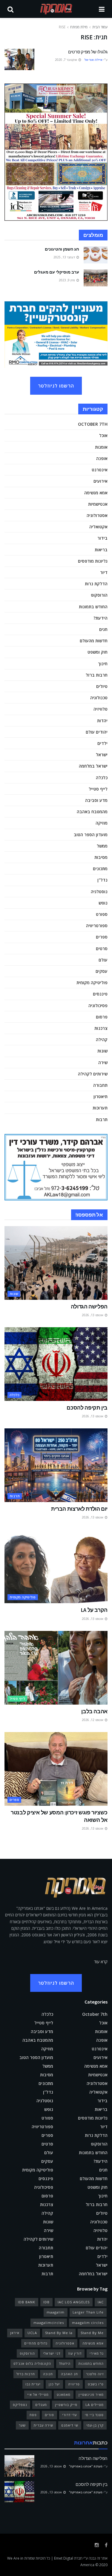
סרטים (102, 949)
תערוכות (100, 1108)
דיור (104, 572)
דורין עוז (75, 2353)
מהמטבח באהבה (92, 812)
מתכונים (100, 869)
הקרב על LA (94, 1610)
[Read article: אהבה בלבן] (56, 1668)
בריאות (101, 550)
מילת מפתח (79, 27)
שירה (103, 1062)
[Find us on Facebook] (106, 2545)
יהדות (102, 721)
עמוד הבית (100, 27)
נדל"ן (102, 880)
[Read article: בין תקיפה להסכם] (56, 1364)
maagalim (56, 2312)
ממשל (102, 846)
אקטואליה (98, 527)
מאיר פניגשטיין (91, 2394)
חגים (103, 629)
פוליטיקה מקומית (92, 983)
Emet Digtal (64, 2558)
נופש (103, 903)
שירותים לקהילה (93, 1074)
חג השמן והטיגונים (62, 249)
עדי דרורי (69, 2415)
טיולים (102, 686)
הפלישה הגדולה (89, 1306)
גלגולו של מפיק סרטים (88, 52)
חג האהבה (69, 2374)
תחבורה (100, 1085)
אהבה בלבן (94, 1711)
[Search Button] (10, 9)
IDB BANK (27, 2302)
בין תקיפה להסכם (87, 1408)
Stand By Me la (59, 2333)
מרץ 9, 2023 (67, 280)
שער (22, 2425)
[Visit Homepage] (56, 9)
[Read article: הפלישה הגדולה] (56, 1263)
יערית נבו (33, 2384)
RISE (62, 27)
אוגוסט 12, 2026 (93, 1720)
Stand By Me (92, 2333)
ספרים (102, 937)
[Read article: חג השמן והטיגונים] (96, 255)
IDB (46, 2302)
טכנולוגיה (99, 698)
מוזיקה (102, 823)
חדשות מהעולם (94, 641)
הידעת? (101, 618)
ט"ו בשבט (96, 2384)
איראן (15, 2333)
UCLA (32, 2333)
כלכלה (102, 778)
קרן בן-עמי (95, 2425)
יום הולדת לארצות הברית (79, 1509)
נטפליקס (20, 2405)
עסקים (102, 971)
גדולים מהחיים (36, 2343)
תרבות (102, 1119)
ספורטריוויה (97, 926)
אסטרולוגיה (97, 515)
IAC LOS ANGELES (74, 2302)
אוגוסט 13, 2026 (93, 1315)
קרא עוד (101, 1962)
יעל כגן (54, 2384)
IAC (101, 2302)
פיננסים (100, 994)
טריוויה (74, 2384)
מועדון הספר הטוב (91, 835)
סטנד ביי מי (94, 2415)
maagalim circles (88, 2323)
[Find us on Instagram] (97, 2545)
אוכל (103, 435)
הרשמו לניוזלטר (56, 386)
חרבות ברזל (97, 675)
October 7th (93, 424)
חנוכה (48, 2374)
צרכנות (101, 1028)
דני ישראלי (52, 2353)
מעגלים (41, 2405)
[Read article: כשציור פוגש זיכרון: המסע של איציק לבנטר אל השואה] (56, 1769)
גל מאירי (97, 2353)
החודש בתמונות (93, 607)
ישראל (102, 755)
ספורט (102, 914)
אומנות (101, 447)
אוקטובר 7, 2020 (66, 60)
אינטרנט (100, 470)
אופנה (102, 458)
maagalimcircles (49, 2323)
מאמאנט (64, 2394)
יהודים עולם (97, 732)
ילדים (102, 743)
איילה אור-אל (93, 60)
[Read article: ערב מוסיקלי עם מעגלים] (96, 278)
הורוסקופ (99, 595)
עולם (103, 960)
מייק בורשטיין (66, 2405)
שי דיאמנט (70, 2425)
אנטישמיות (98, 504)
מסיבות (101, 857)
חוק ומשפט (98, 652)
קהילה (102, 1039)
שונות (102, 1051)
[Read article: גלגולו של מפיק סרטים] (19, 59)
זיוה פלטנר (95, 2374)
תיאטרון (101, 1096)
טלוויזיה (101, 709)
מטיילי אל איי (38, 2394)
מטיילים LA (95, 2405)
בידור (102, 538)
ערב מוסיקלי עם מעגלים (57, 272)
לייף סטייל (98, 789)
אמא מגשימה (96, 493)
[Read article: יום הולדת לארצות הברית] (56, 1465)
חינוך (103, 664)
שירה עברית (43, 2425)
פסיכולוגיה (98, 1005)
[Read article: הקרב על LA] (56, 1567)
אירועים (101, 481)
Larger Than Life (88, 2312)
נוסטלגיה (99, 892)
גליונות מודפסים (93, 561)
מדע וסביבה (96, 800)
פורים (49, 2415)
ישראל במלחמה (93, 766)
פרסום (102, 1017)
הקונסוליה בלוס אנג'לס (32, 2363)
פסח (33, 2415)
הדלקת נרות (96, 584)
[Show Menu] (102, 9)
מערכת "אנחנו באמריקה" (86, 2466)
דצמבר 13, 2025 (65, 257)
